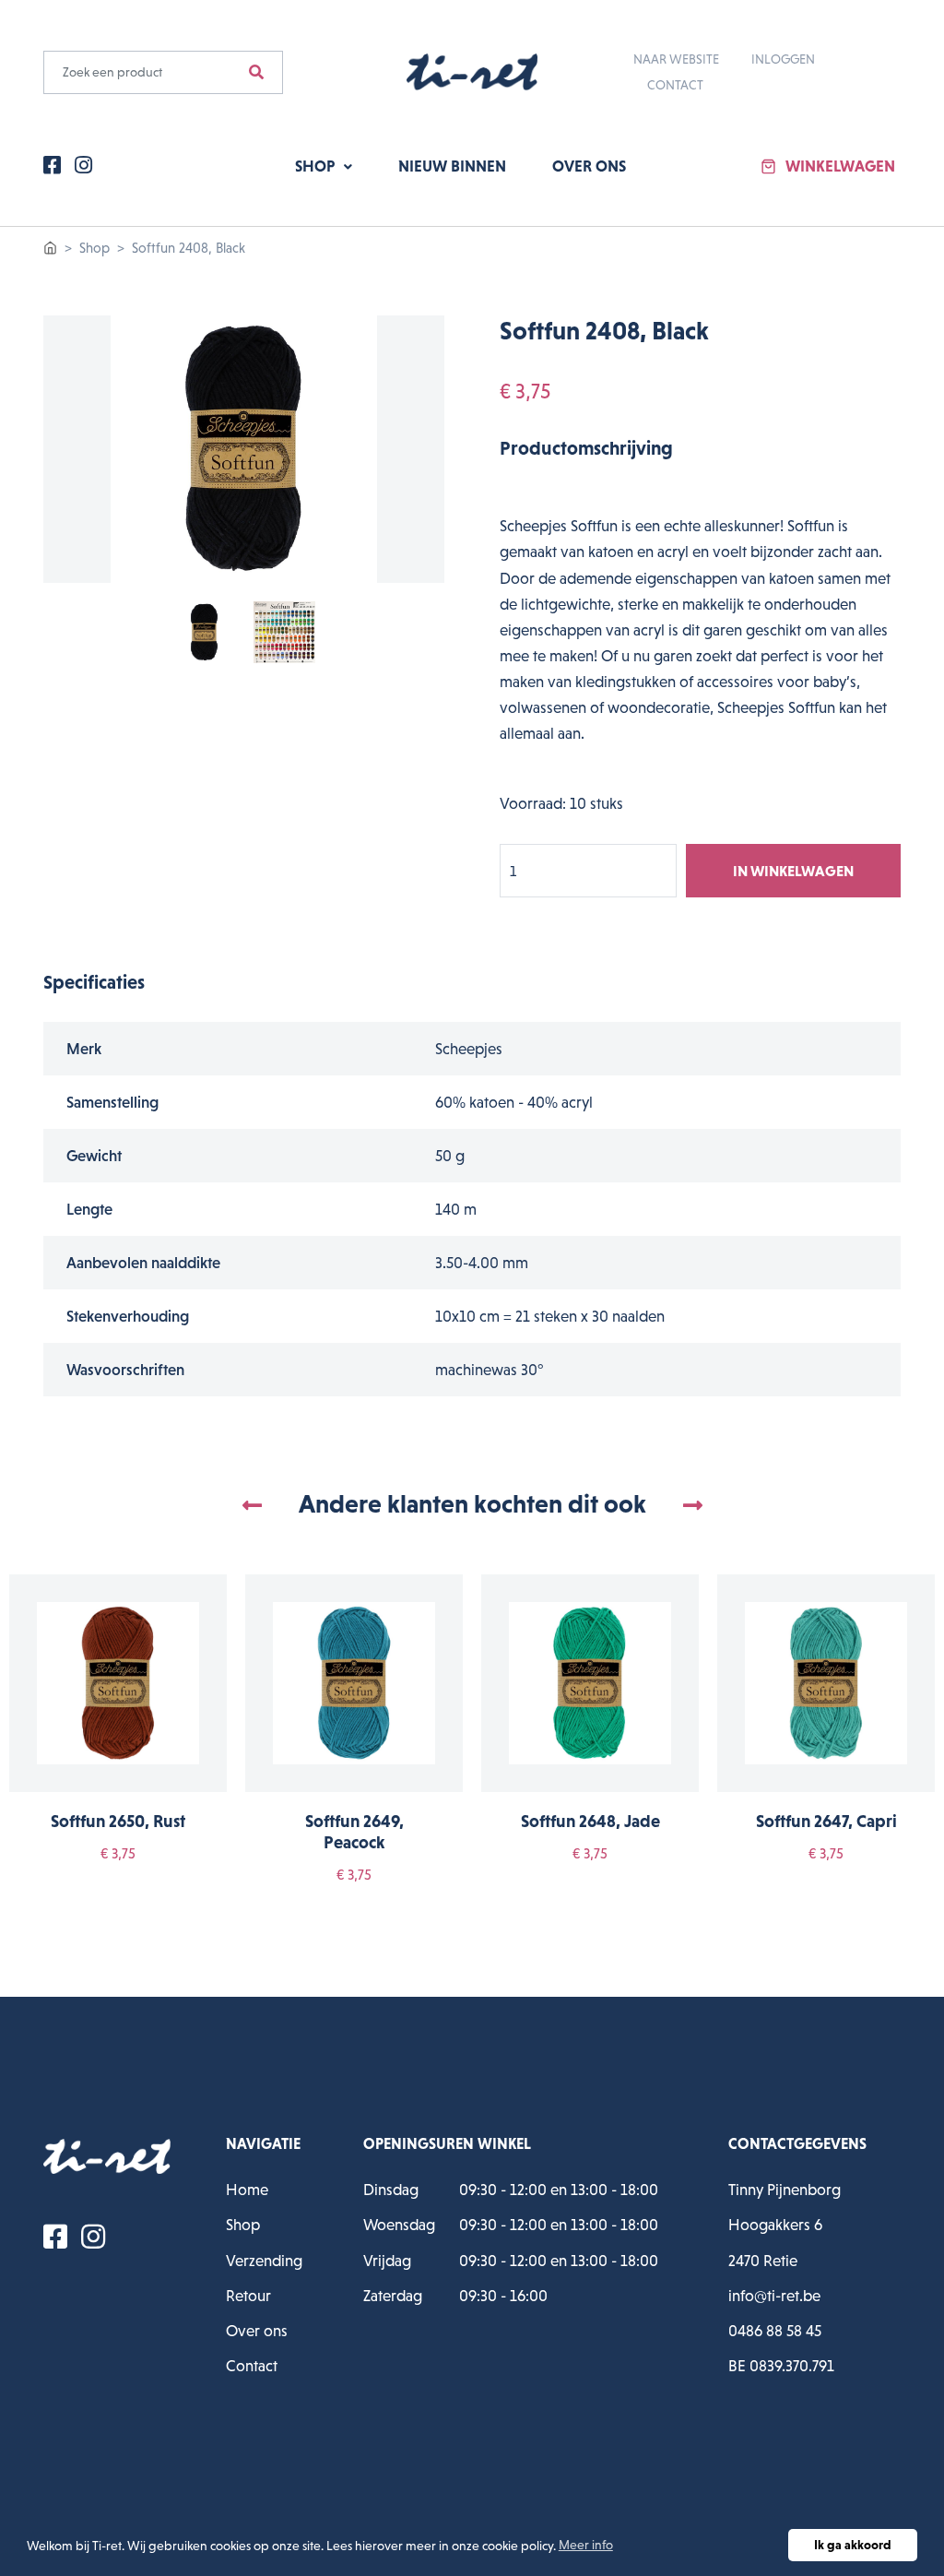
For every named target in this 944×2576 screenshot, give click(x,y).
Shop (317, 166)
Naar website (676, 59)
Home (247, 2190)
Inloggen (783, 59)
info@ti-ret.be (774, 2296)
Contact (675, 85)
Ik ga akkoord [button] (853, 2545)
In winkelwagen (793, 871)
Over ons (589, 166)
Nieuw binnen (452, 166)
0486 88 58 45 (775, 2331)
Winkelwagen (840, 166)
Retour (248, 2296)
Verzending (264, 2261)
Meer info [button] (586, 2545)
